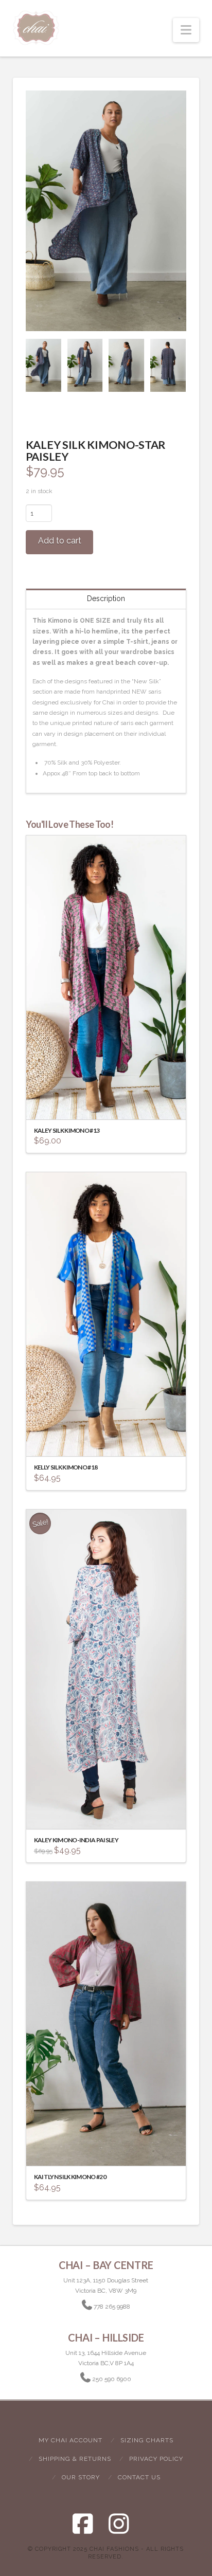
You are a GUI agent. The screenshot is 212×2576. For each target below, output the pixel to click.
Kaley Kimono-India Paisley (76, 1840)
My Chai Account (70, 2440)
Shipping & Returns (75, 2459)
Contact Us (139, 2477)
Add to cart (60, 541)
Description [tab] (106, 598)
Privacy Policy (156, 2459)
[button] (186, 30)
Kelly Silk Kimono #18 (66, 1467)
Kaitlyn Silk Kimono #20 (70, 2177)
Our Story (81, 2477)
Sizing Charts (147, 2440)
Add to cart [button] (111, 1102)
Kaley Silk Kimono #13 (67, 1130)
